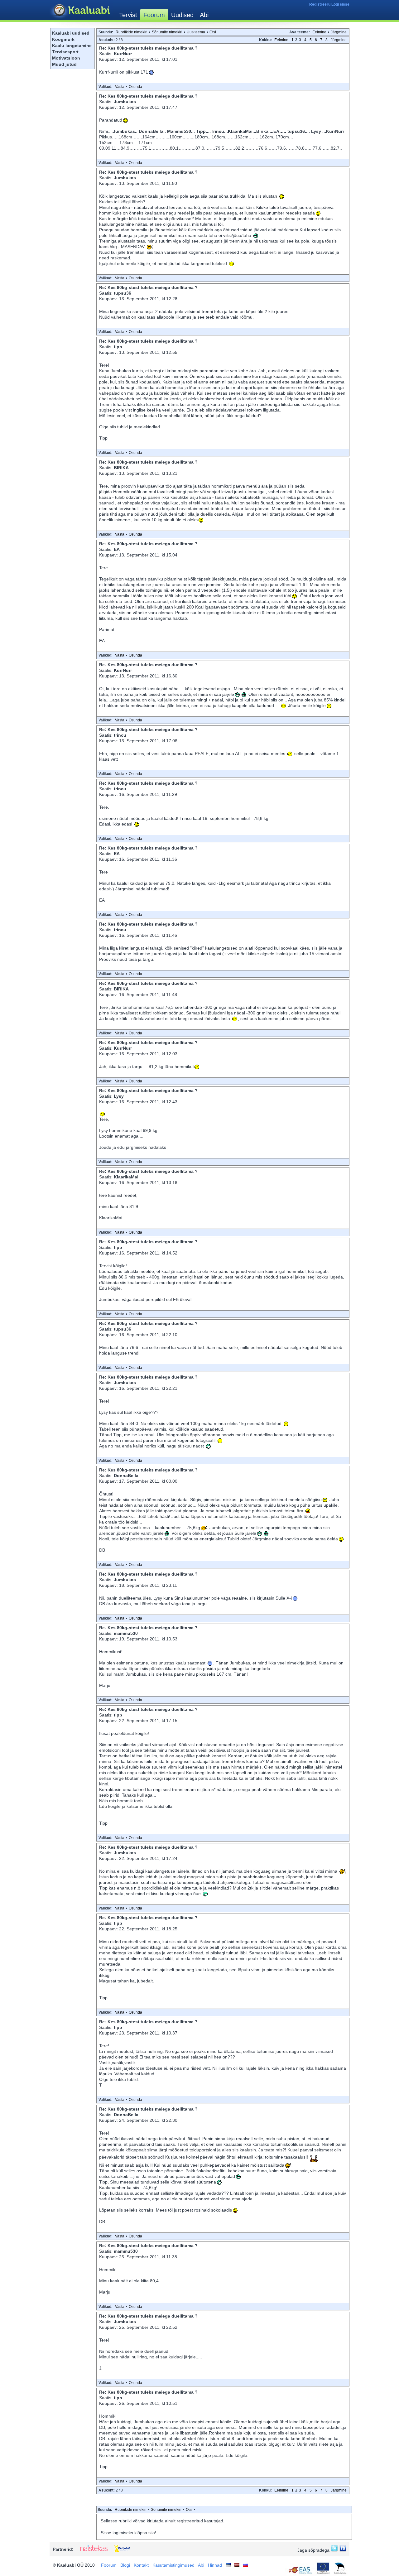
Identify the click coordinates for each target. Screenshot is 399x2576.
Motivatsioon (66, 58)
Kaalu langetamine (72, 46)
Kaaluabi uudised (71, 33)
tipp (118, 347)
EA (117, 549)
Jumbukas (125, 102)
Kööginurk (63, 39)
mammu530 (126, 1633)
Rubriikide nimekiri (132, 32)
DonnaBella (126, 1476)
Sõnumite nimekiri (167, 32)
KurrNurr (123, 54)
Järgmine (339, 32)
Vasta (120, 87)
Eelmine (319, 32)
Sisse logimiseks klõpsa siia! (128, 2533)
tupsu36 (123, 293)
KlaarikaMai (126, 1177)
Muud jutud (64, 64)
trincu (120, 735)
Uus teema (196, 32)
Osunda (135, 87)
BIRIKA (121, 468)
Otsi (213, 32)
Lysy (119, 1096)
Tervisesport (65, 52)
